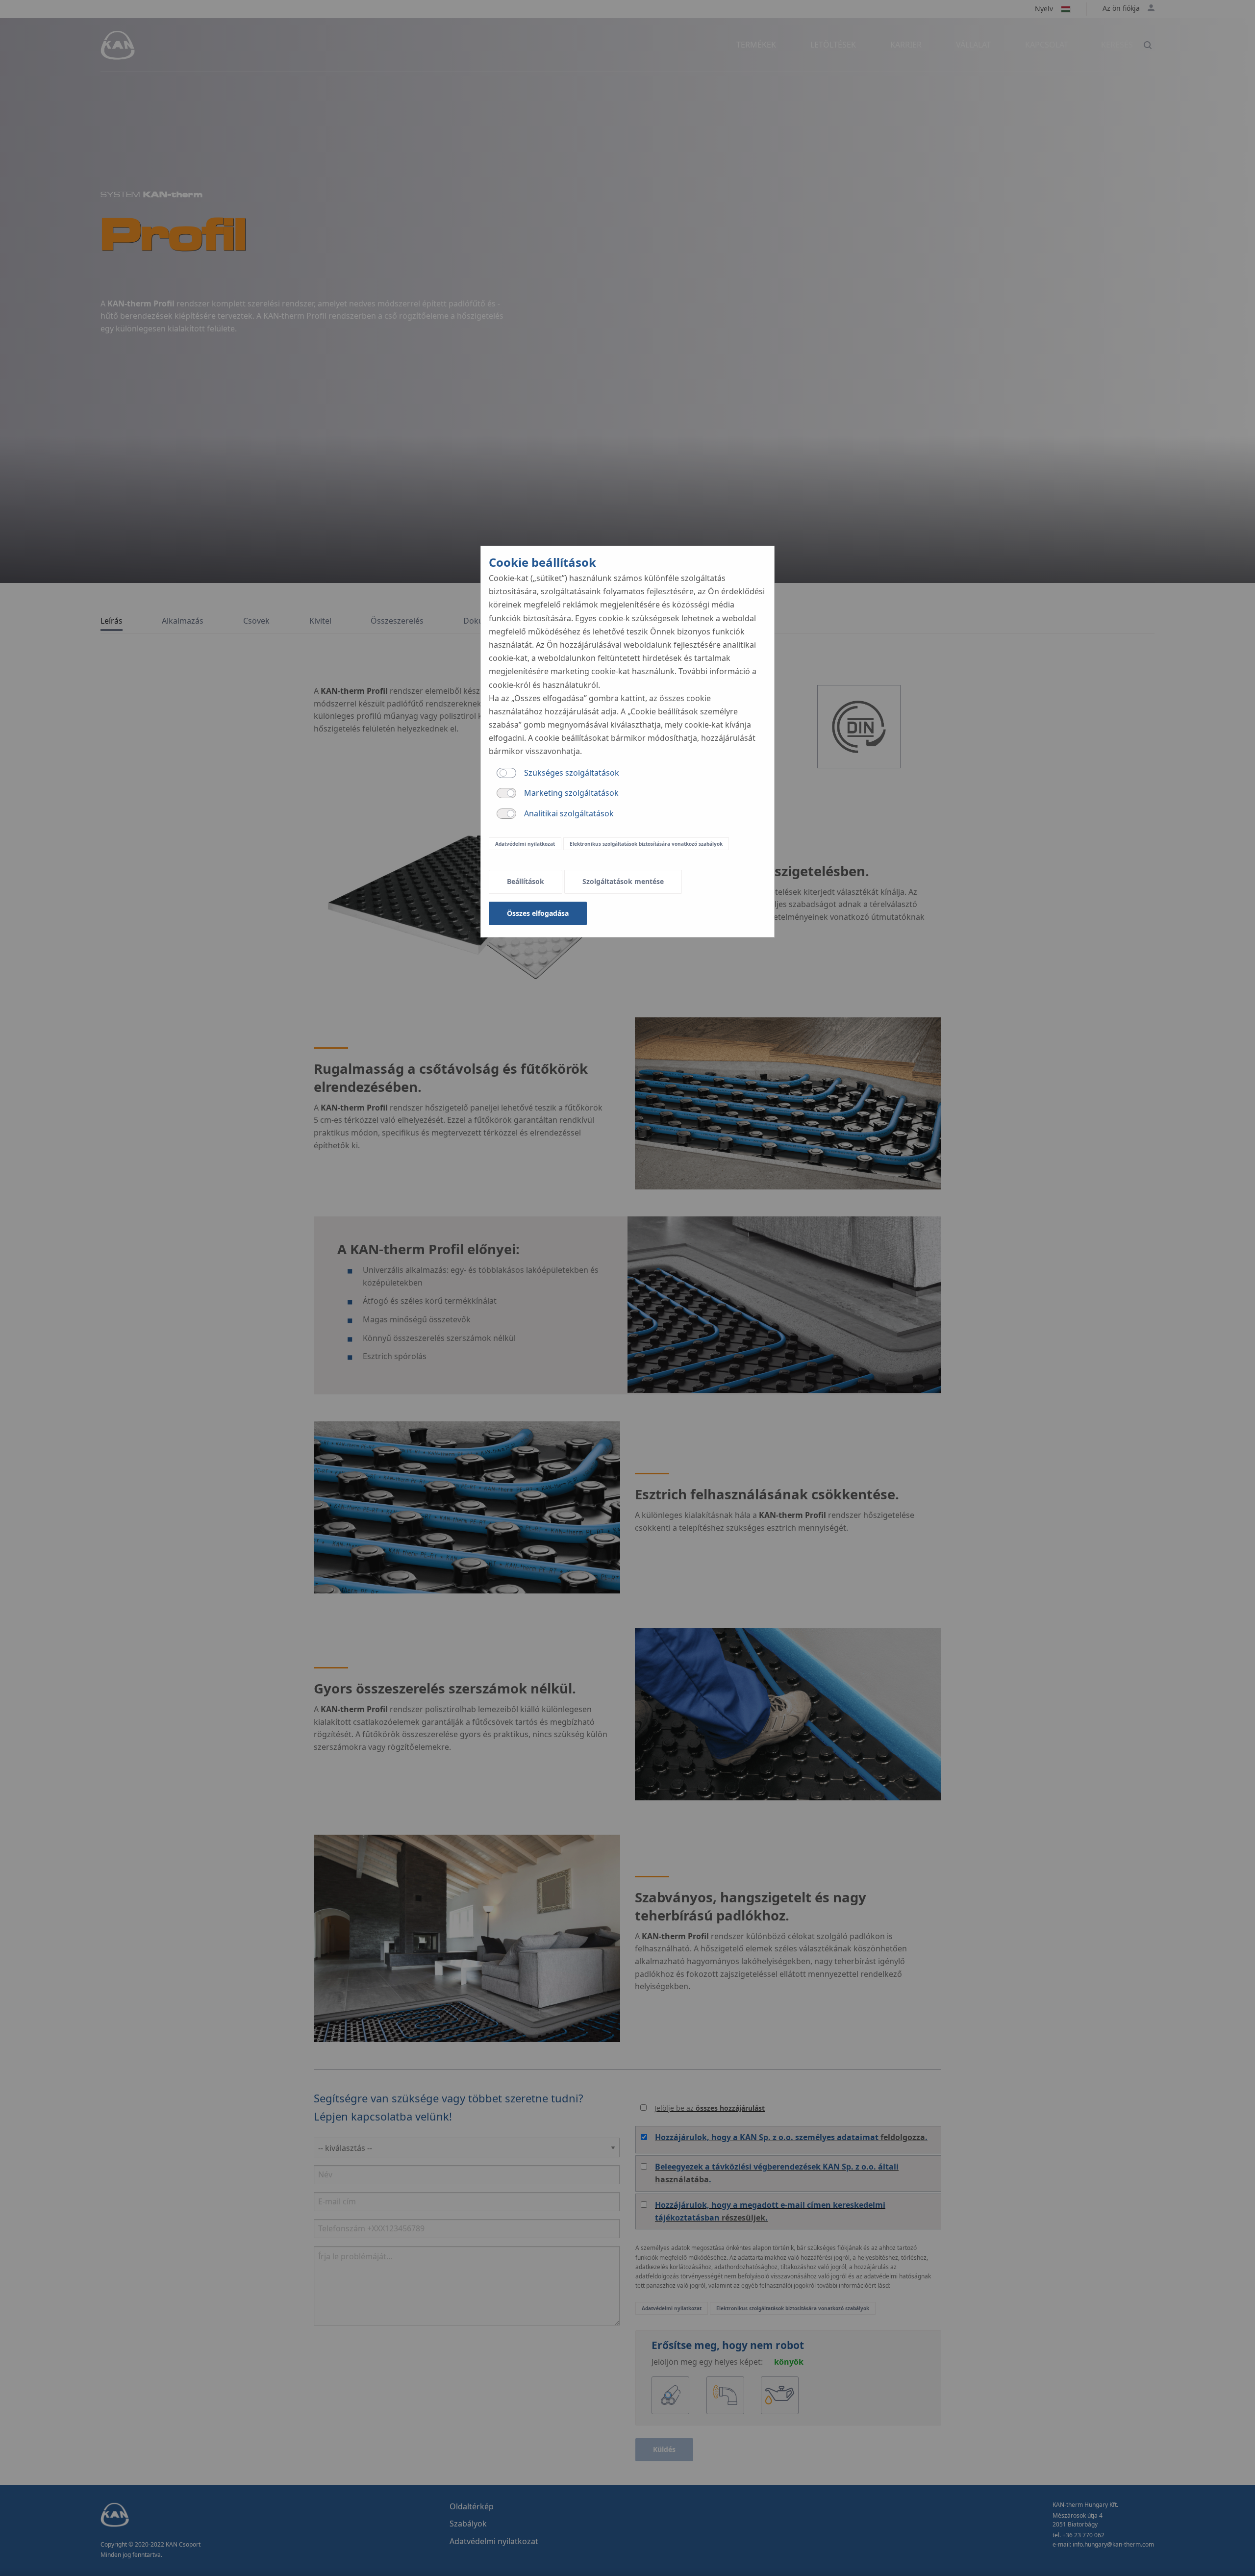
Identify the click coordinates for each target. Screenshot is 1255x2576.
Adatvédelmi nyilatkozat (525, 844)
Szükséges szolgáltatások (572, 773)
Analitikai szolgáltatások (569, 813)
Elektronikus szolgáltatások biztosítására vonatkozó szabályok (646, 844)
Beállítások (526, 881)
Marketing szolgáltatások (571, 793)
